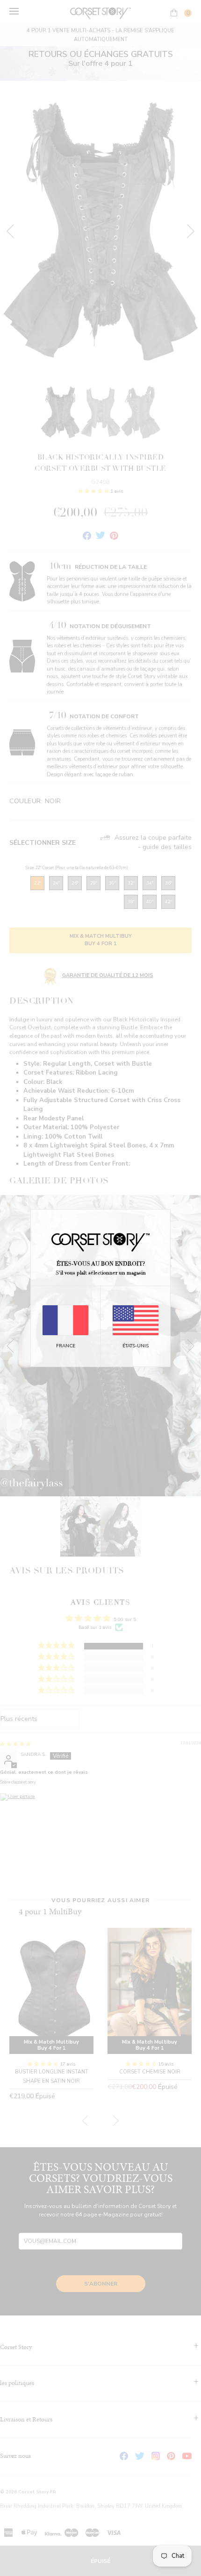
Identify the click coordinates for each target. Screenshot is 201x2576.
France (66, 1346)
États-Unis (136, 1346)
